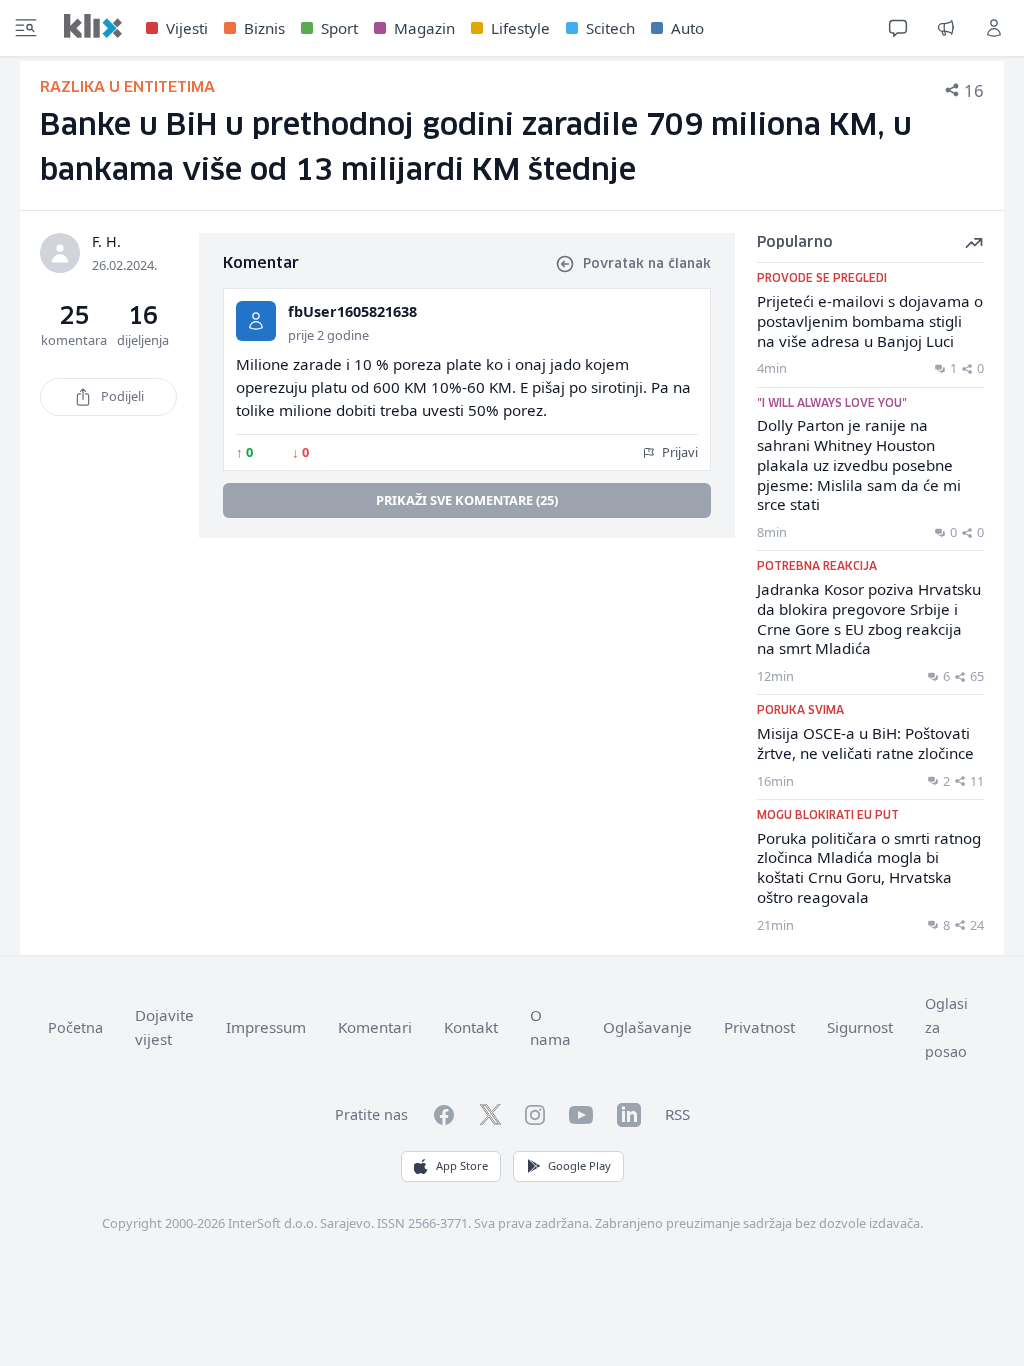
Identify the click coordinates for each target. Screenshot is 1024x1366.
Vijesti (187, 28)
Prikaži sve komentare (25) (467, 500)
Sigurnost (860, 1027)
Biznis (264, 28)
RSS (677, 1114)
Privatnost (759, 1027)
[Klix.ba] (93, 26)
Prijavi (678, 452)
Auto (687, 28)
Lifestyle (520, 28)
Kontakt (471, 1027)
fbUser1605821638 (352, 311)
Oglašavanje (647, 1027)
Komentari (375, 1027)
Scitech (610, 28)
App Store (462, 1165)
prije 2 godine (328, 335)
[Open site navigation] (26, 28)
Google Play (579, 1165)
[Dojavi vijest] (946, 28)
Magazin (424, 28)
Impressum (266, 1027)
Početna (75, 1027)
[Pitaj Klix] (898, 28)
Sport (339, 28)
